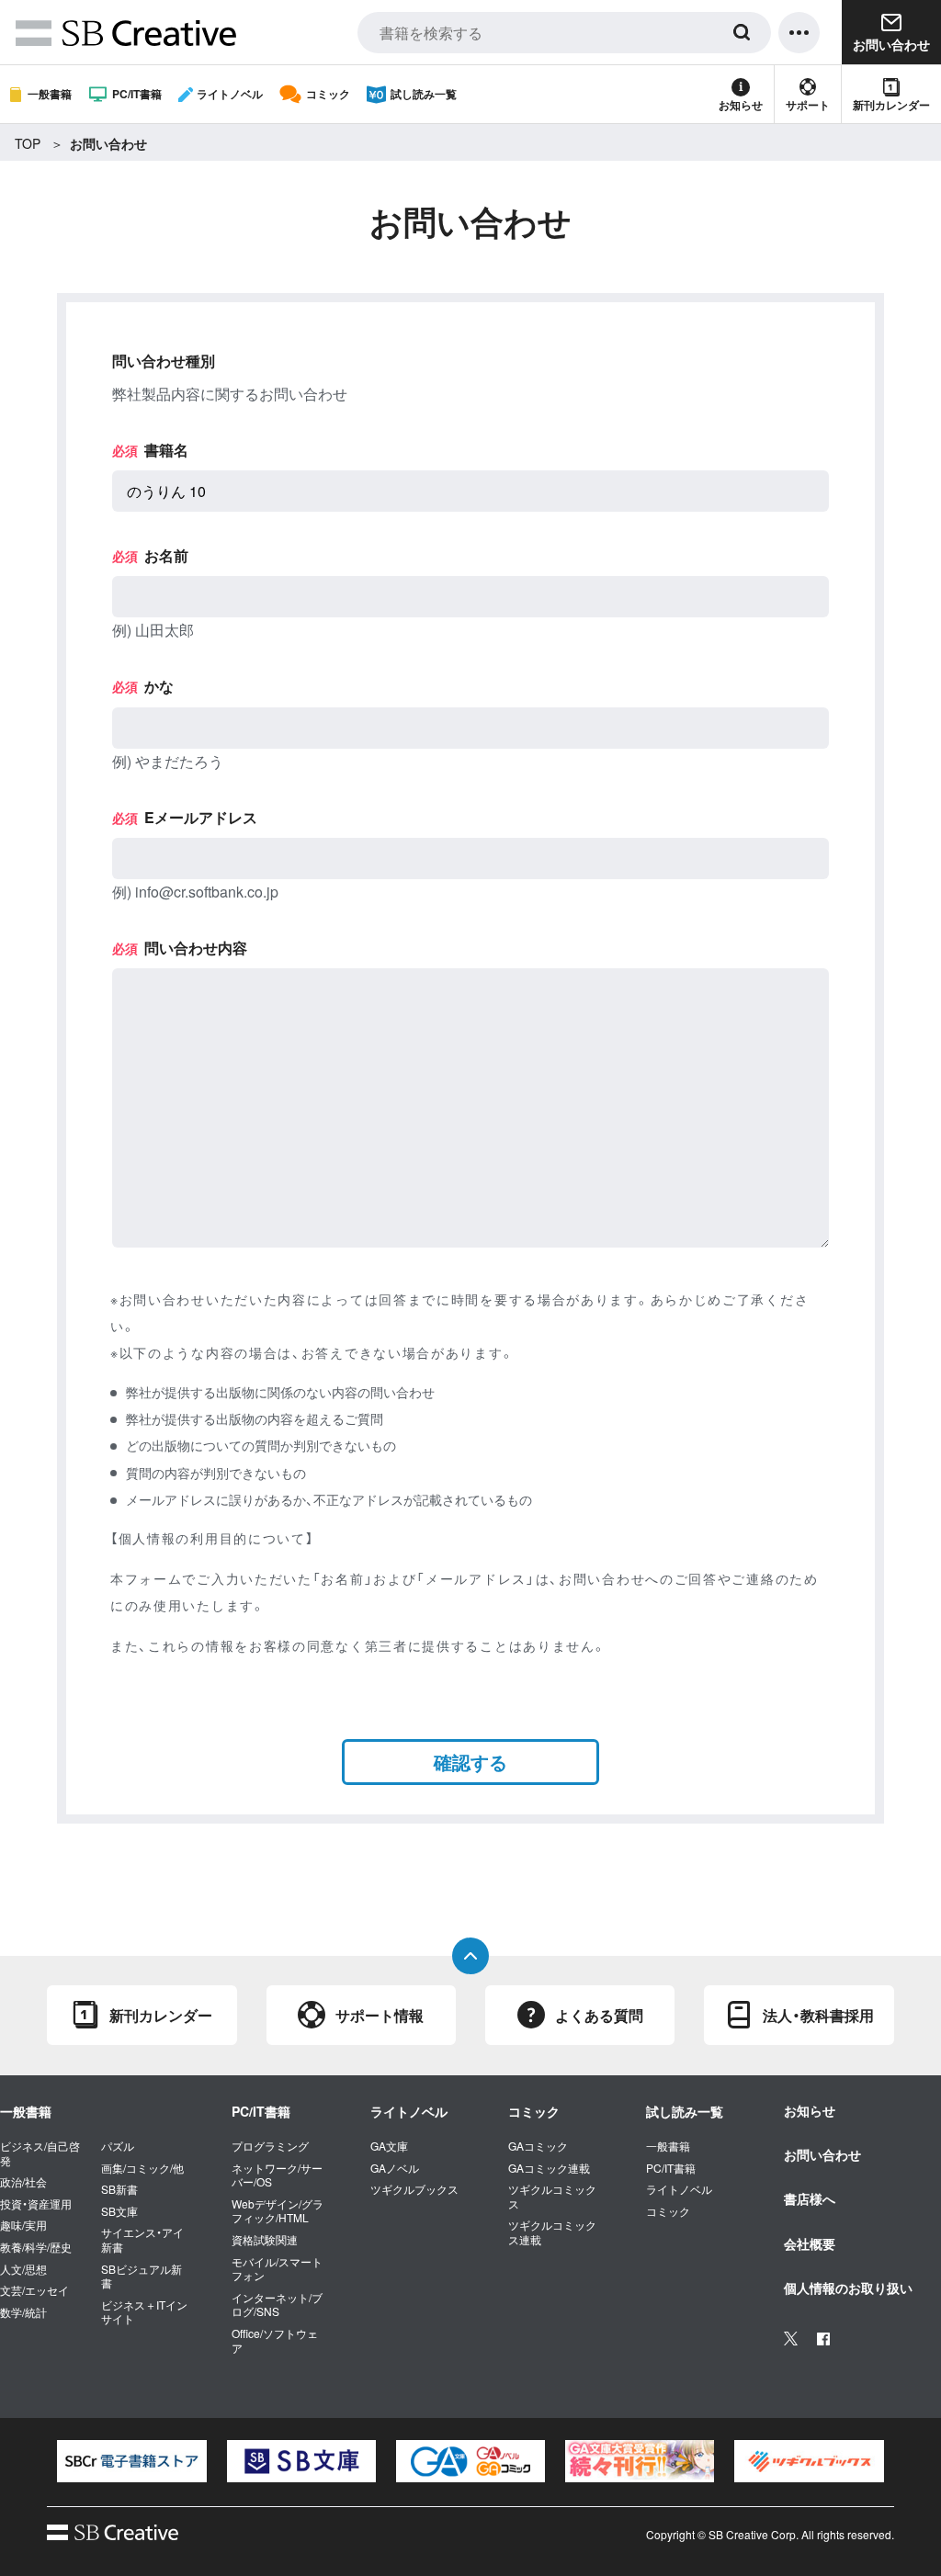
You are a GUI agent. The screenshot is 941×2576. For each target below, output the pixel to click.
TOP (28, 143)
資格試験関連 (265, 2240)
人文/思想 (23, 2269)
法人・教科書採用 (818, 2015)
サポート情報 (380, 2015)
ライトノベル (230, 94)
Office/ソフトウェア (275, 2340)
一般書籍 (50, 94)
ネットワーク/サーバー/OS (277, 2175)
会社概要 (810, 2243)
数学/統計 (23, 2312)
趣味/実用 (23, 2225)
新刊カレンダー (891, 105)
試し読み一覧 (424, 94)
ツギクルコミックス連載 (552, 2232)
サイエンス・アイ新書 (142, 2239)
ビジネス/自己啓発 (40, 2153)
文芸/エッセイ (34, 2290)
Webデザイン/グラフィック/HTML (278, 2211)
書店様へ (810, 2198)
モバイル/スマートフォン (277, 2269)
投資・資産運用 (36, 2204)
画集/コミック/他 (142, 2168)
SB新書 (119, 2189)
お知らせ (741, 105)
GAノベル (395, 2168)
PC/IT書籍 (137, 94)
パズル (118, 2146)
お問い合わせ (822, 2154)
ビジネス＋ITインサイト (144, 2312)
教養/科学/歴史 (36, 2247)
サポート (808, 105)
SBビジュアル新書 (142, 2276)
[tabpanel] (131, 2461)
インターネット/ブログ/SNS (277, 2305)
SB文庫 (119, 2211)
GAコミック (538, 2146)
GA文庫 (389, 2146)
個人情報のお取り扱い (848, 2288)
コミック (328, 94)
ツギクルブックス (414, 2189)
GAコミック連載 (549, 2168)
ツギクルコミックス (552, 2196)
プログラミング (270, 2146)
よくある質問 (599, 2015)
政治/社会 (23, 2182)
